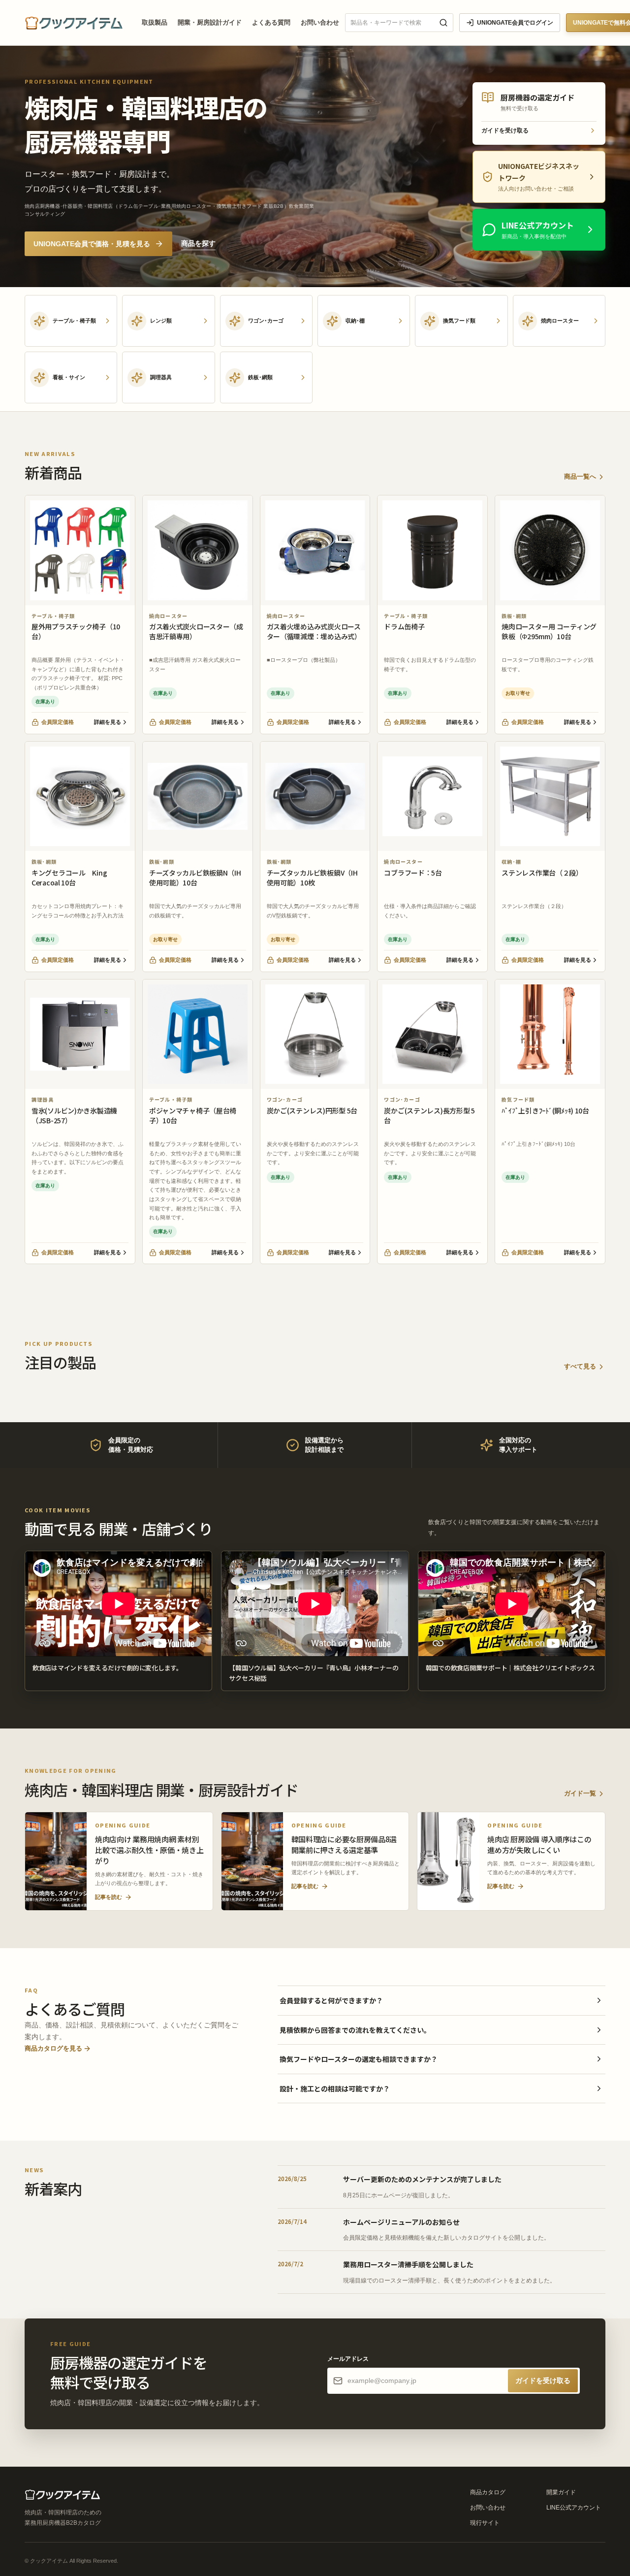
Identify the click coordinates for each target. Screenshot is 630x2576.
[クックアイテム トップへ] (77, 23)
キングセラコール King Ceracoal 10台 (69, 878)
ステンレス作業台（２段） (542, 873)
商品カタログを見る (53, 2048)
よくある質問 (271, 22)
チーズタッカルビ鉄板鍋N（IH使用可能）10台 (195, 878)
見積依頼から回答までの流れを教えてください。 (355, 2030)
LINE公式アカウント (574, 2508)
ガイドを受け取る (505, 130)
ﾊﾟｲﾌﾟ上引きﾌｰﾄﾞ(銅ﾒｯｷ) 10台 (545, 1110)
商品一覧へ (580, 476)
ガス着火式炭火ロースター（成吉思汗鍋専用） (196, 631)
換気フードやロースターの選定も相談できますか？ (359, 2059)
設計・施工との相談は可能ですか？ (335, 2088)
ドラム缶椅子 (404, 626)
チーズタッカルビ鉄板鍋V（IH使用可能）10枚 (312, 878)
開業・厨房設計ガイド (210, 22)
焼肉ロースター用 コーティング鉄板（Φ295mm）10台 (549, 631)
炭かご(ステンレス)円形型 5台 (312, 1110)
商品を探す (198, 243)
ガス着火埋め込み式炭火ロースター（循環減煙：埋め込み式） (314, 631)
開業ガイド (561, 2492)
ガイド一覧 (580, 1793)
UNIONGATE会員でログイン (515, 23)
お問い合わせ (320, 22)
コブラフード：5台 (413, 873)
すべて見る (580, 1366)
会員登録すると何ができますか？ (331, 2000)
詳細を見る (108, 722)
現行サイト (485, 2523)
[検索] (443, 23)
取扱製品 (155, 22)
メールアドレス (348, 2359)
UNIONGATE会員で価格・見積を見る (92, 244)
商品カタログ (488, 2492)
